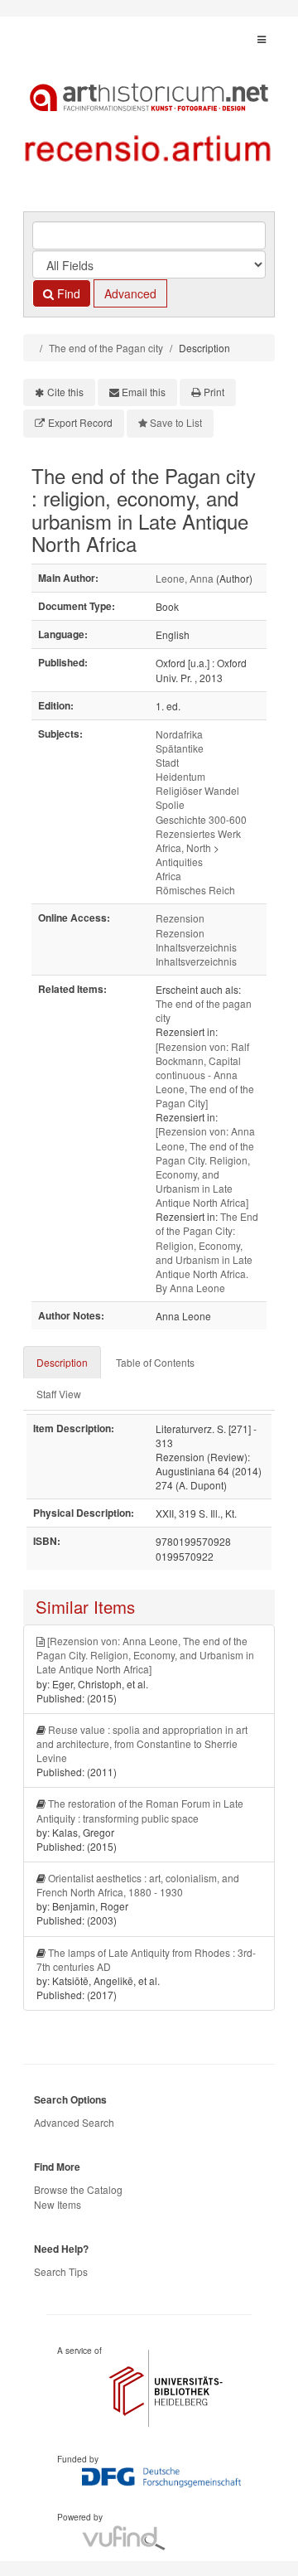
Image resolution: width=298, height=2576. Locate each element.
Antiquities (179, 862)
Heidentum (180, 776)
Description (62, 1362)
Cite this (65, 392)
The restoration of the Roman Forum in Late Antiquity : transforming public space (140, 1810)
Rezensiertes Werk (198, 833)
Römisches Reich (195, 890)
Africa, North (183, 847)
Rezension (180, 918)
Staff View (59, 1394)
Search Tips (61, 2271)
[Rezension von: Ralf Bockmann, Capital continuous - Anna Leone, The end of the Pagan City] (205, 1075)
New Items (58, 2204)
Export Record (80, 422)
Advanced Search (74, 2122)
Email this (144, 392)
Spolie (170, 804)
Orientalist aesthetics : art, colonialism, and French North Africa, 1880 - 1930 (138, 1885)
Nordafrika (179, 734)
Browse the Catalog (78, 2189)
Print (214, 392)
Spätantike (180, 748)
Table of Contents (155, 1362)
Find (67, 293)
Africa (168, 876)
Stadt (167, 762)
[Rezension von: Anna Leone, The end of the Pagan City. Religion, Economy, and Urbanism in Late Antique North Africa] (205, 1167)
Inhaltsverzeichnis (196, 947)
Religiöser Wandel (197, 790)
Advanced (130, 293)
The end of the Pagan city (106, 348)
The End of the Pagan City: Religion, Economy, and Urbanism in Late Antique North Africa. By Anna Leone (207, 1252)
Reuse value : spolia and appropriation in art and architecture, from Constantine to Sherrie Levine (142, 1743)
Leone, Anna (185, 578)
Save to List (176, 422)
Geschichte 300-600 (201, 819)
